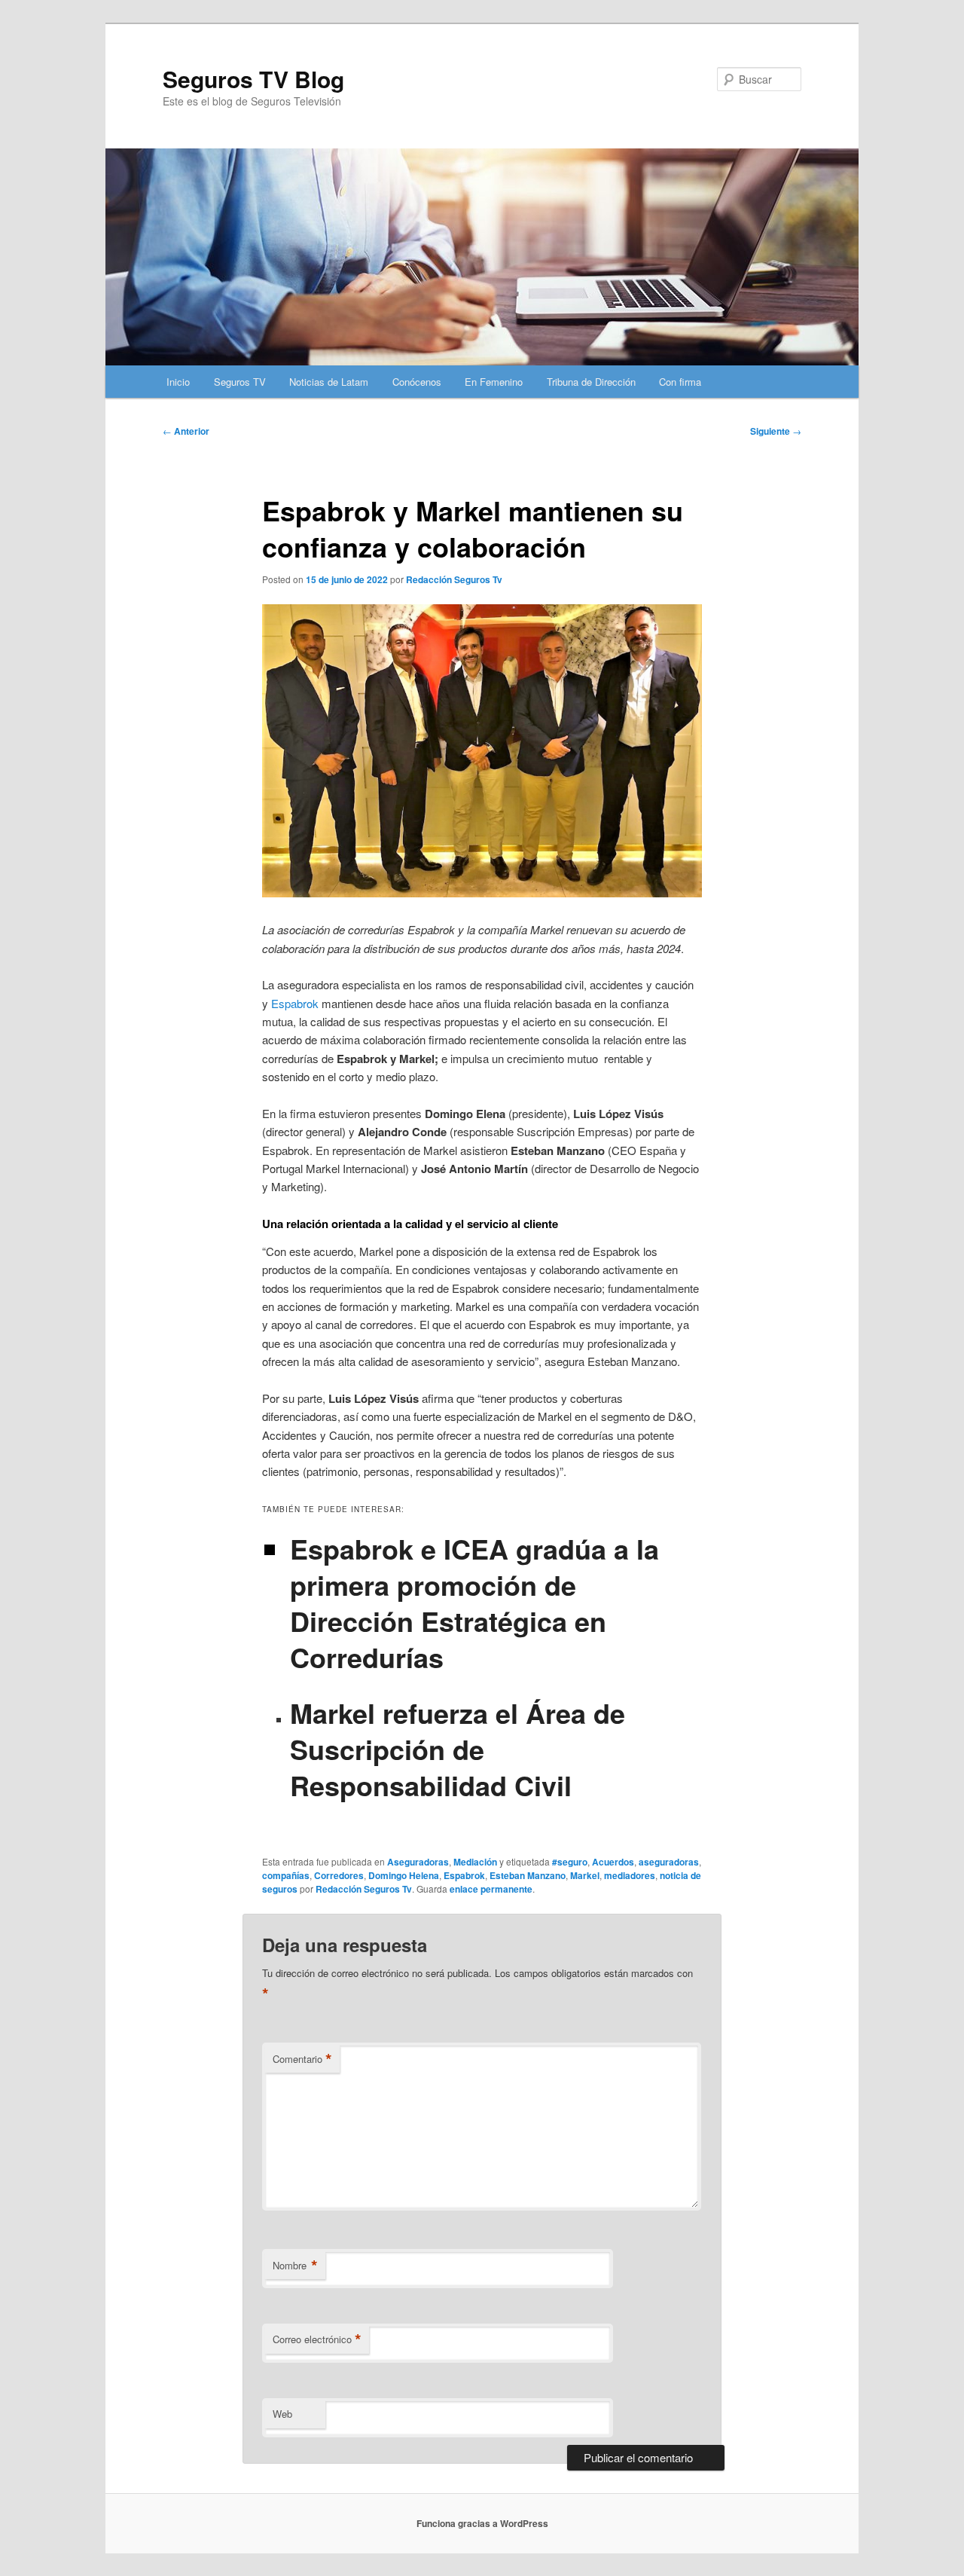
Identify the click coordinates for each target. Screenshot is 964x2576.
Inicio (178, 382)
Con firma (680, 382)
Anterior (186, 431)
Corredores (339, 1875)
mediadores (630, 1875)
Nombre (295, 2266)
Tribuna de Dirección (591, 382)
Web (282, 2414)
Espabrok (295, 1003)
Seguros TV (240, 382)
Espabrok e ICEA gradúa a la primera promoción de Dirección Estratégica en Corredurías (474, 1603)
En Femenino (494, 382)
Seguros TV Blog (253, 79)
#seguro (570, 1862)
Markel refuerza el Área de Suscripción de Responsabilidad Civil (458, 1749)
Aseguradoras (418, 1862)
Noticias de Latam (329, 382)
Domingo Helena (404, 1875)
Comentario (302, 2059)
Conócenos (417, 382)
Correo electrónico (317, 2339)
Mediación (475, 1862)
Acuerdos (613, 1862)
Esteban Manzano (528, 1875)
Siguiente (776, 431)
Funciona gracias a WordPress (482, 2523)
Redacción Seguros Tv (454, 579)
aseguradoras (669, 1862)
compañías (286, 1875)
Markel (585, 1875)
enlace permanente (491, 1889)
